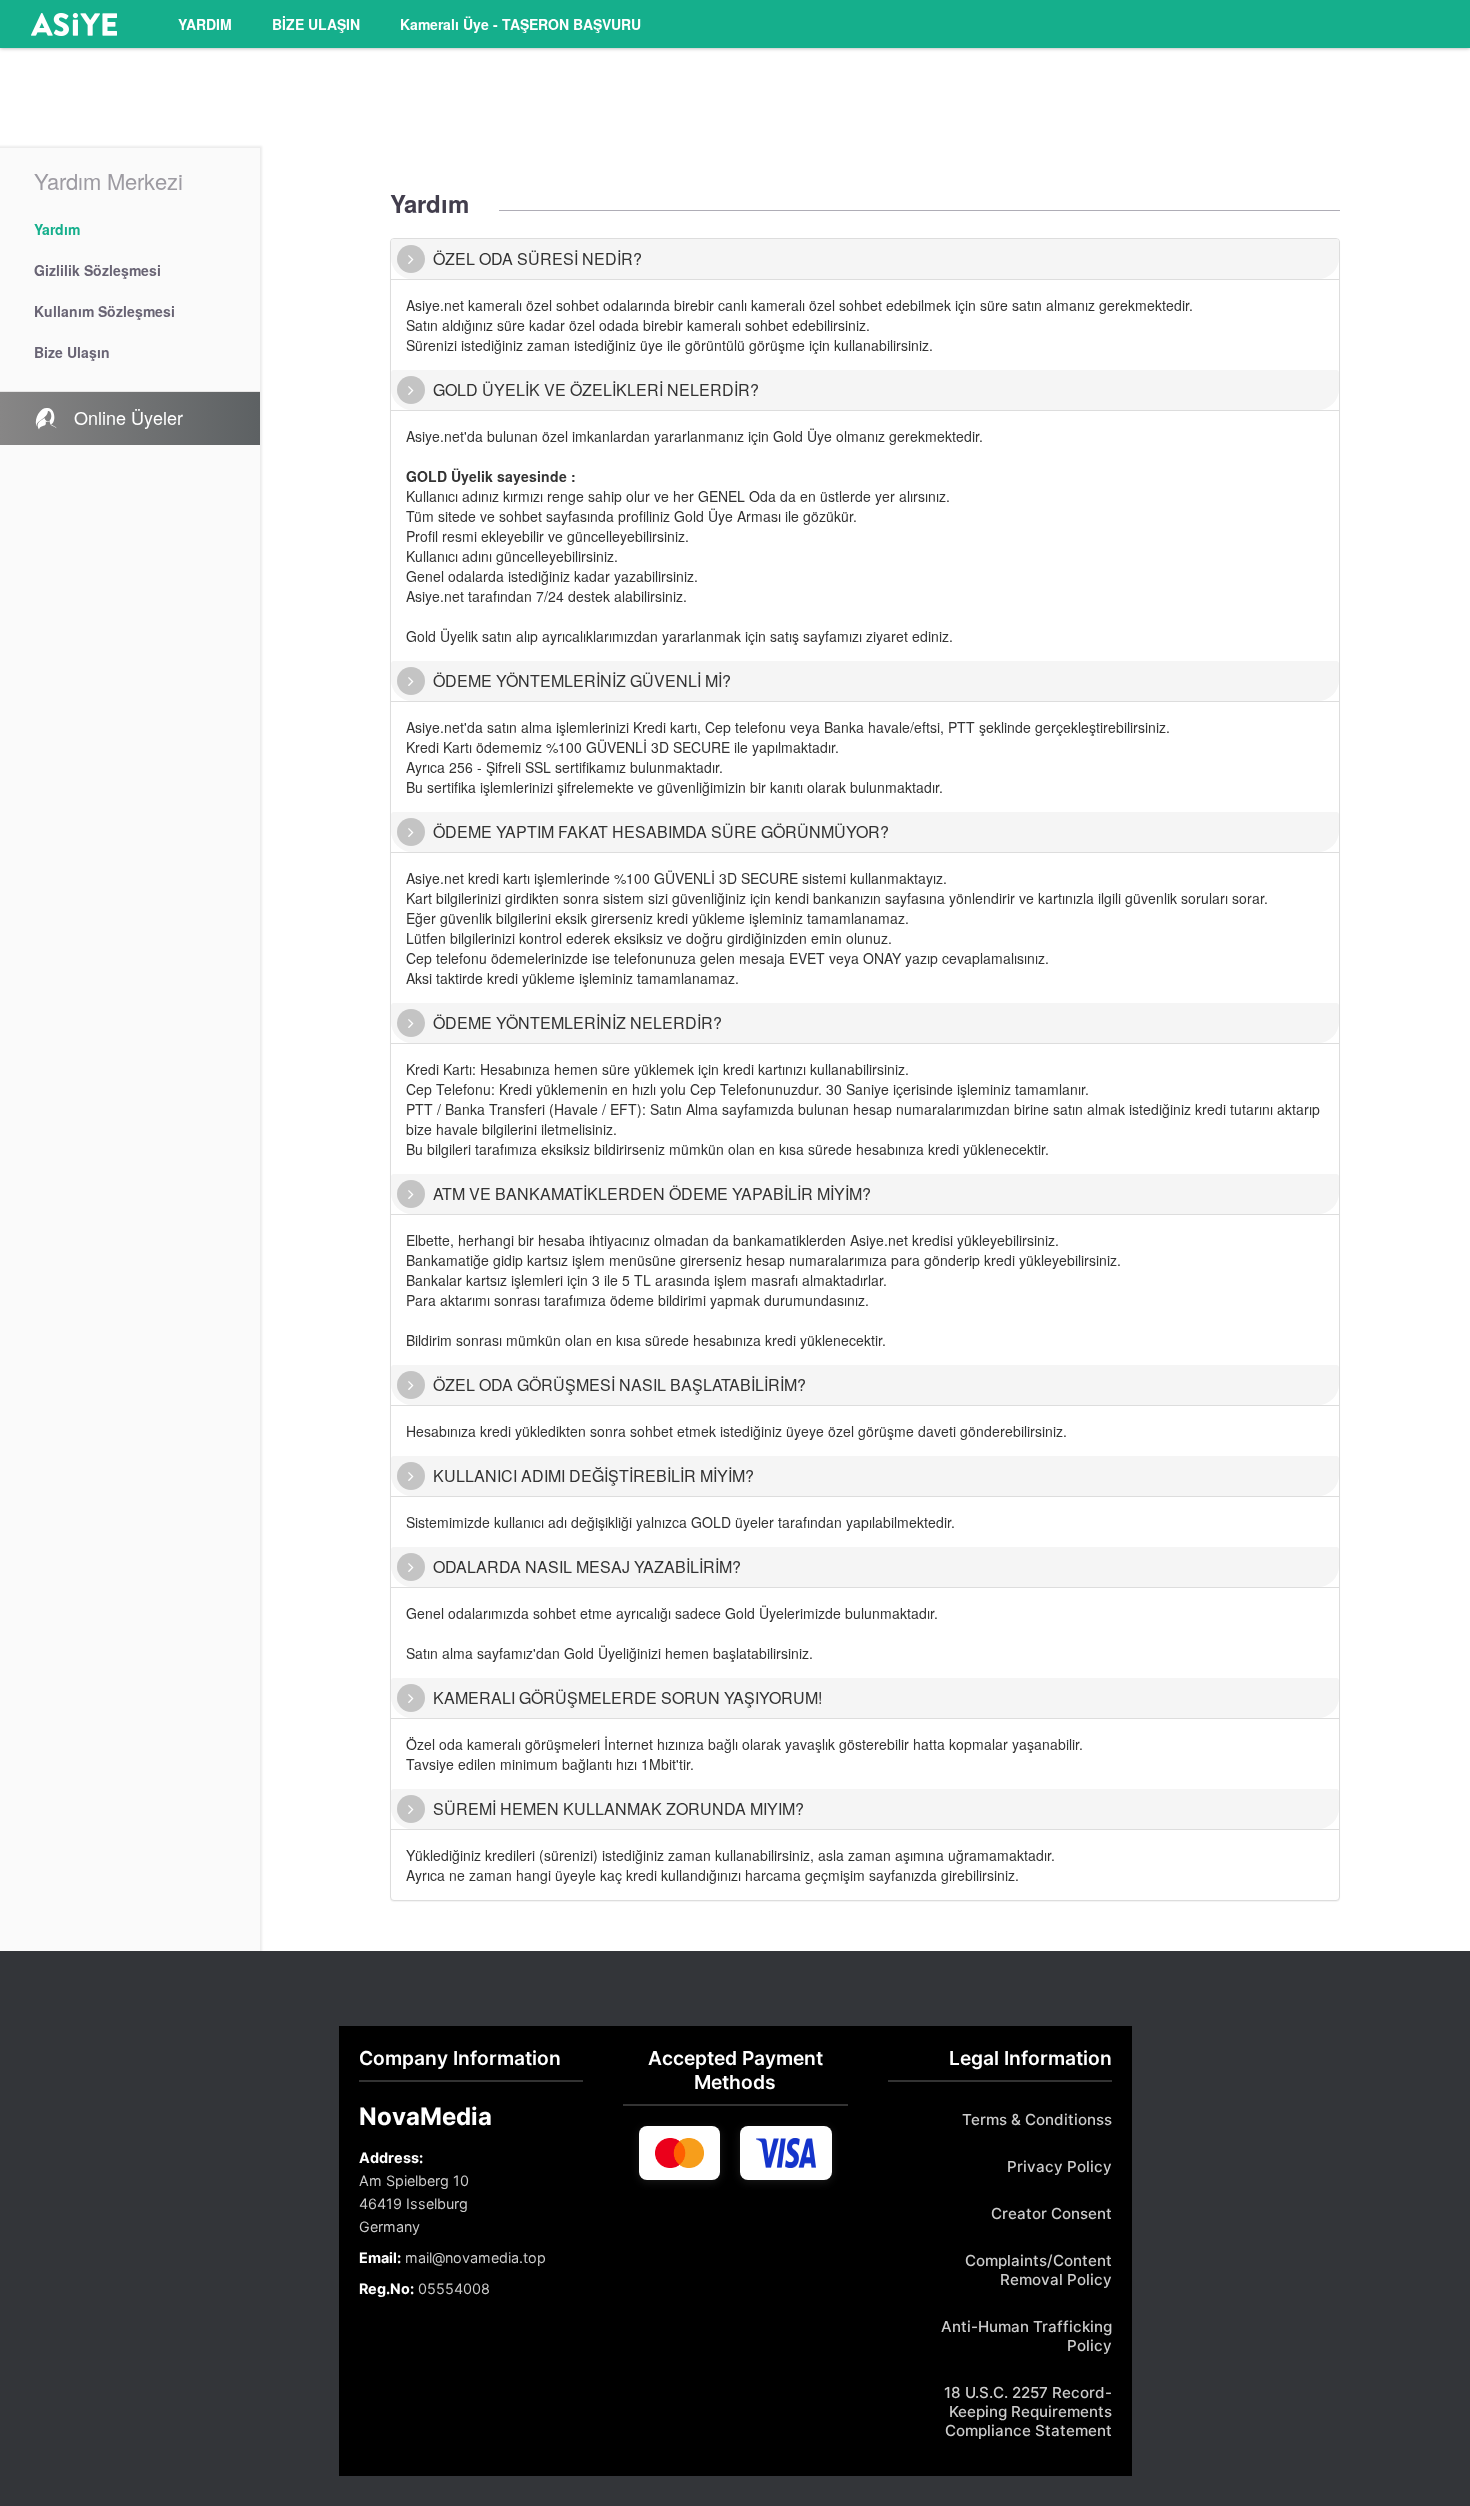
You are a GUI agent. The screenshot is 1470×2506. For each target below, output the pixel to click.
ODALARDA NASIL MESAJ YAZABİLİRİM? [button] (587, 1566)
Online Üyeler (126, 417)
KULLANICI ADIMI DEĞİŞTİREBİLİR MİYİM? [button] (593, 1475)
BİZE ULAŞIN (316, 24)
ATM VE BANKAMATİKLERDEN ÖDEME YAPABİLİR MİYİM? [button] (652, 1193)
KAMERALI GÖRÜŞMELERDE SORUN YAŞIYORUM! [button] (627, 1697)
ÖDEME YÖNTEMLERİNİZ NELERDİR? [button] (577, 1022)
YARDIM (205, 24)
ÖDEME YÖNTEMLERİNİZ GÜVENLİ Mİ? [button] (582, 680)
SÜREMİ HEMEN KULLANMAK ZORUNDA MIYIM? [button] (618, 1808)
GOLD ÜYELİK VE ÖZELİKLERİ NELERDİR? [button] (596, 389)
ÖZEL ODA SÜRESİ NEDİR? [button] (537, 258)
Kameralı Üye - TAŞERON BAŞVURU (520, 24)
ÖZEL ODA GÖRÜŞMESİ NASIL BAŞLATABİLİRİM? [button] (619, 1384)
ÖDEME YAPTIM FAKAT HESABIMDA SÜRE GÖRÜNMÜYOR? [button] (661, 831)
